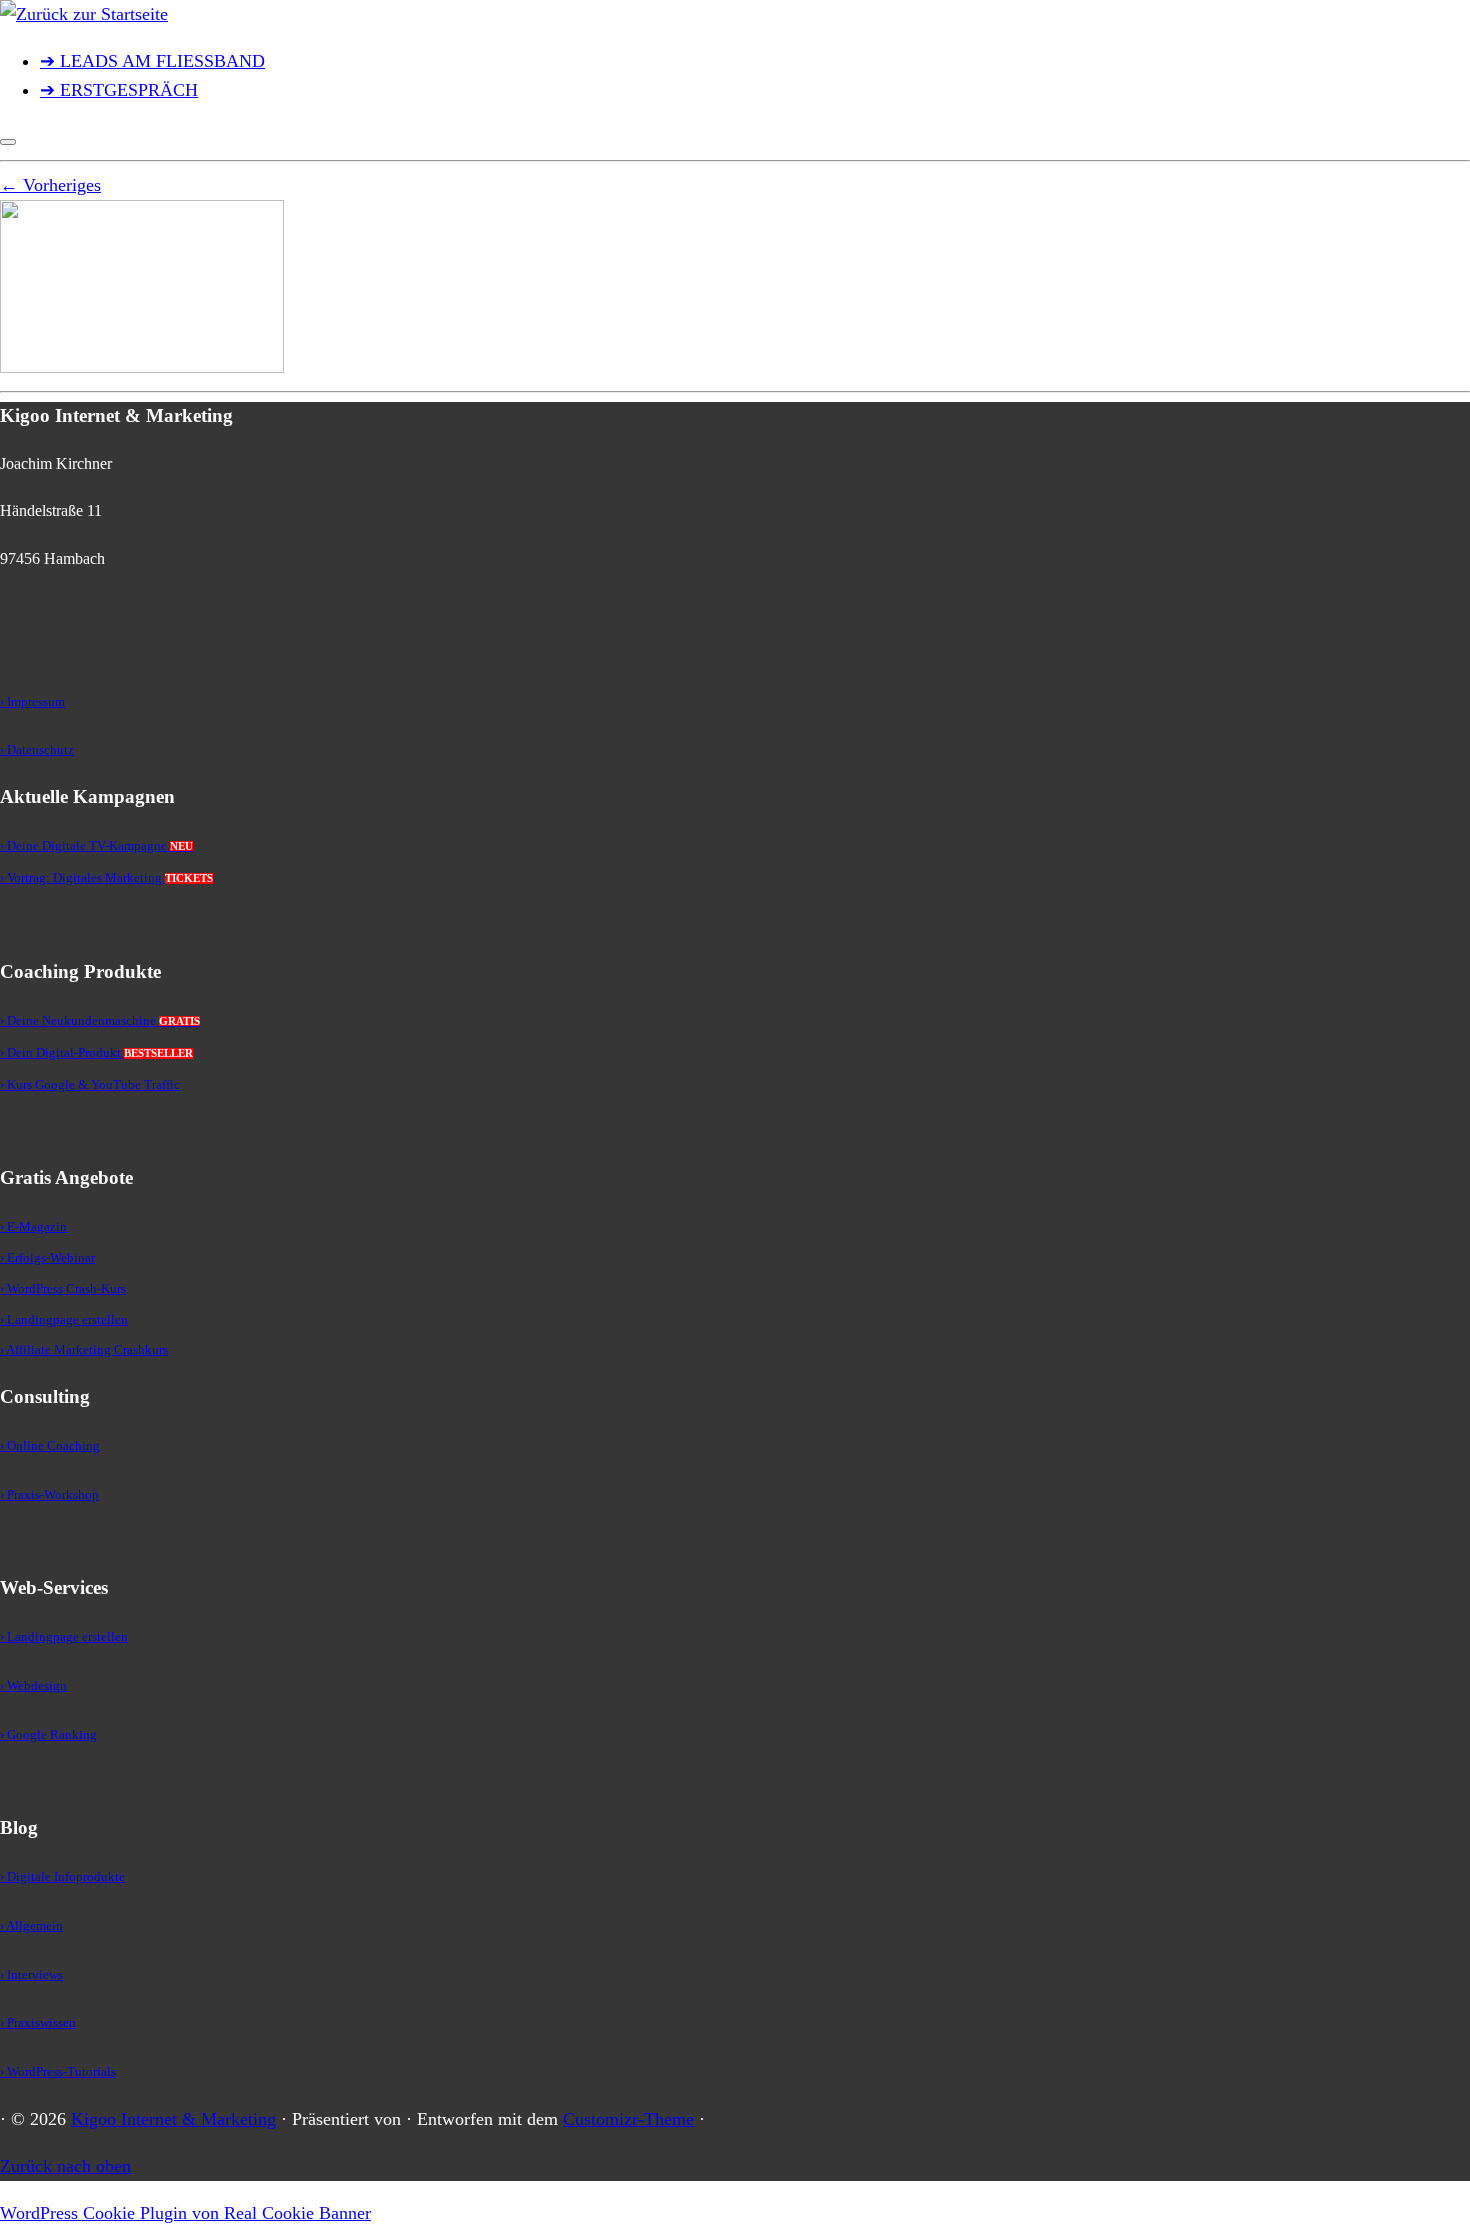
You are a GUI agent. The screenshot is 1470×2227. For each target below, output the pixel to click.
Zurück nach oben (65, 2166)
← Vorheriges (50, 185)
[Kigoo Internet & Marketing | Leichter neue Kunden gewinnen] (84, 14)
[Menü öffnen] (8, 142)
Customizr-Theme (628, 2119)
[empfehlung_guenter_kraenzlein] (142, 367)
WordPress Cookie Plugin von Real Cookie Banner (185, 2213)
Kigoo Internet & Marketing (173, 2119)
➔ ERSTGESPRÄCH (119, 90)
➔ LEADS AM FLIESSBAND (152, 61)
